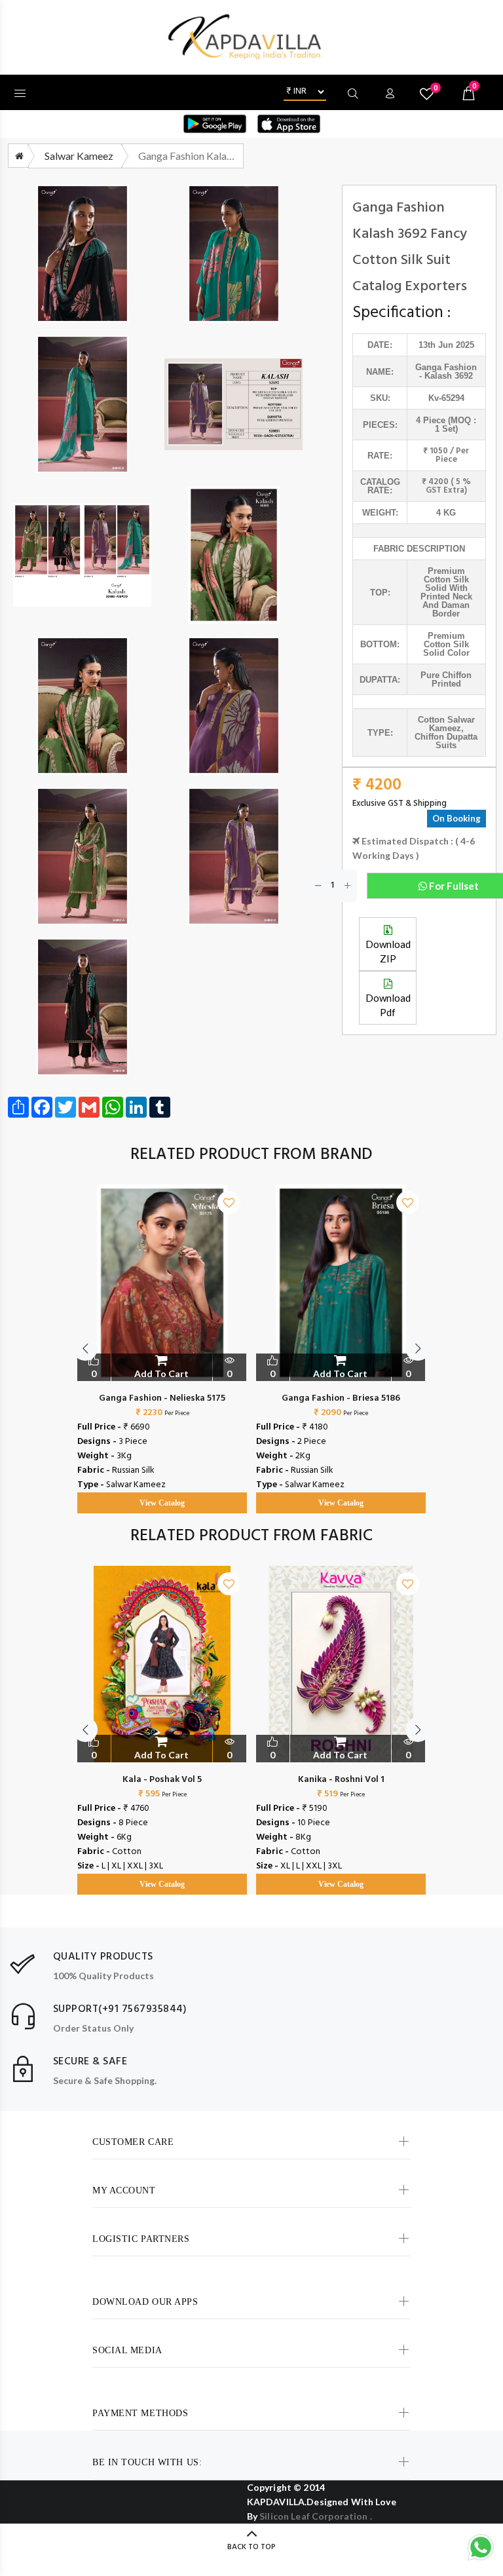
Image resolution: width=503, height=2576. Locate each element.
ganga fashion (446, 367)
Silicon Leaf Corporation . (316, 2516)
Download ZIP (388, 951)
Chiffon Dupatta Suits (446, 741)
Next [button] (418, 1348)
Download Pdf (388, 1005)
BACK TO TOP (251, 2547)
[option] (162, 1336)
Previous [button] (85, 1348)
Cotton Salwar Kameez (446, 724)
